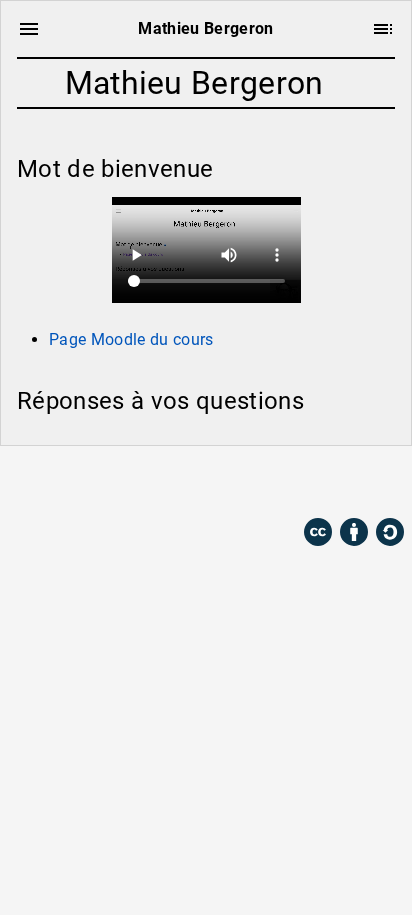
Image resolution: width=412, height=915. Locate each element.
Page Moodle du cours (131, 339)
